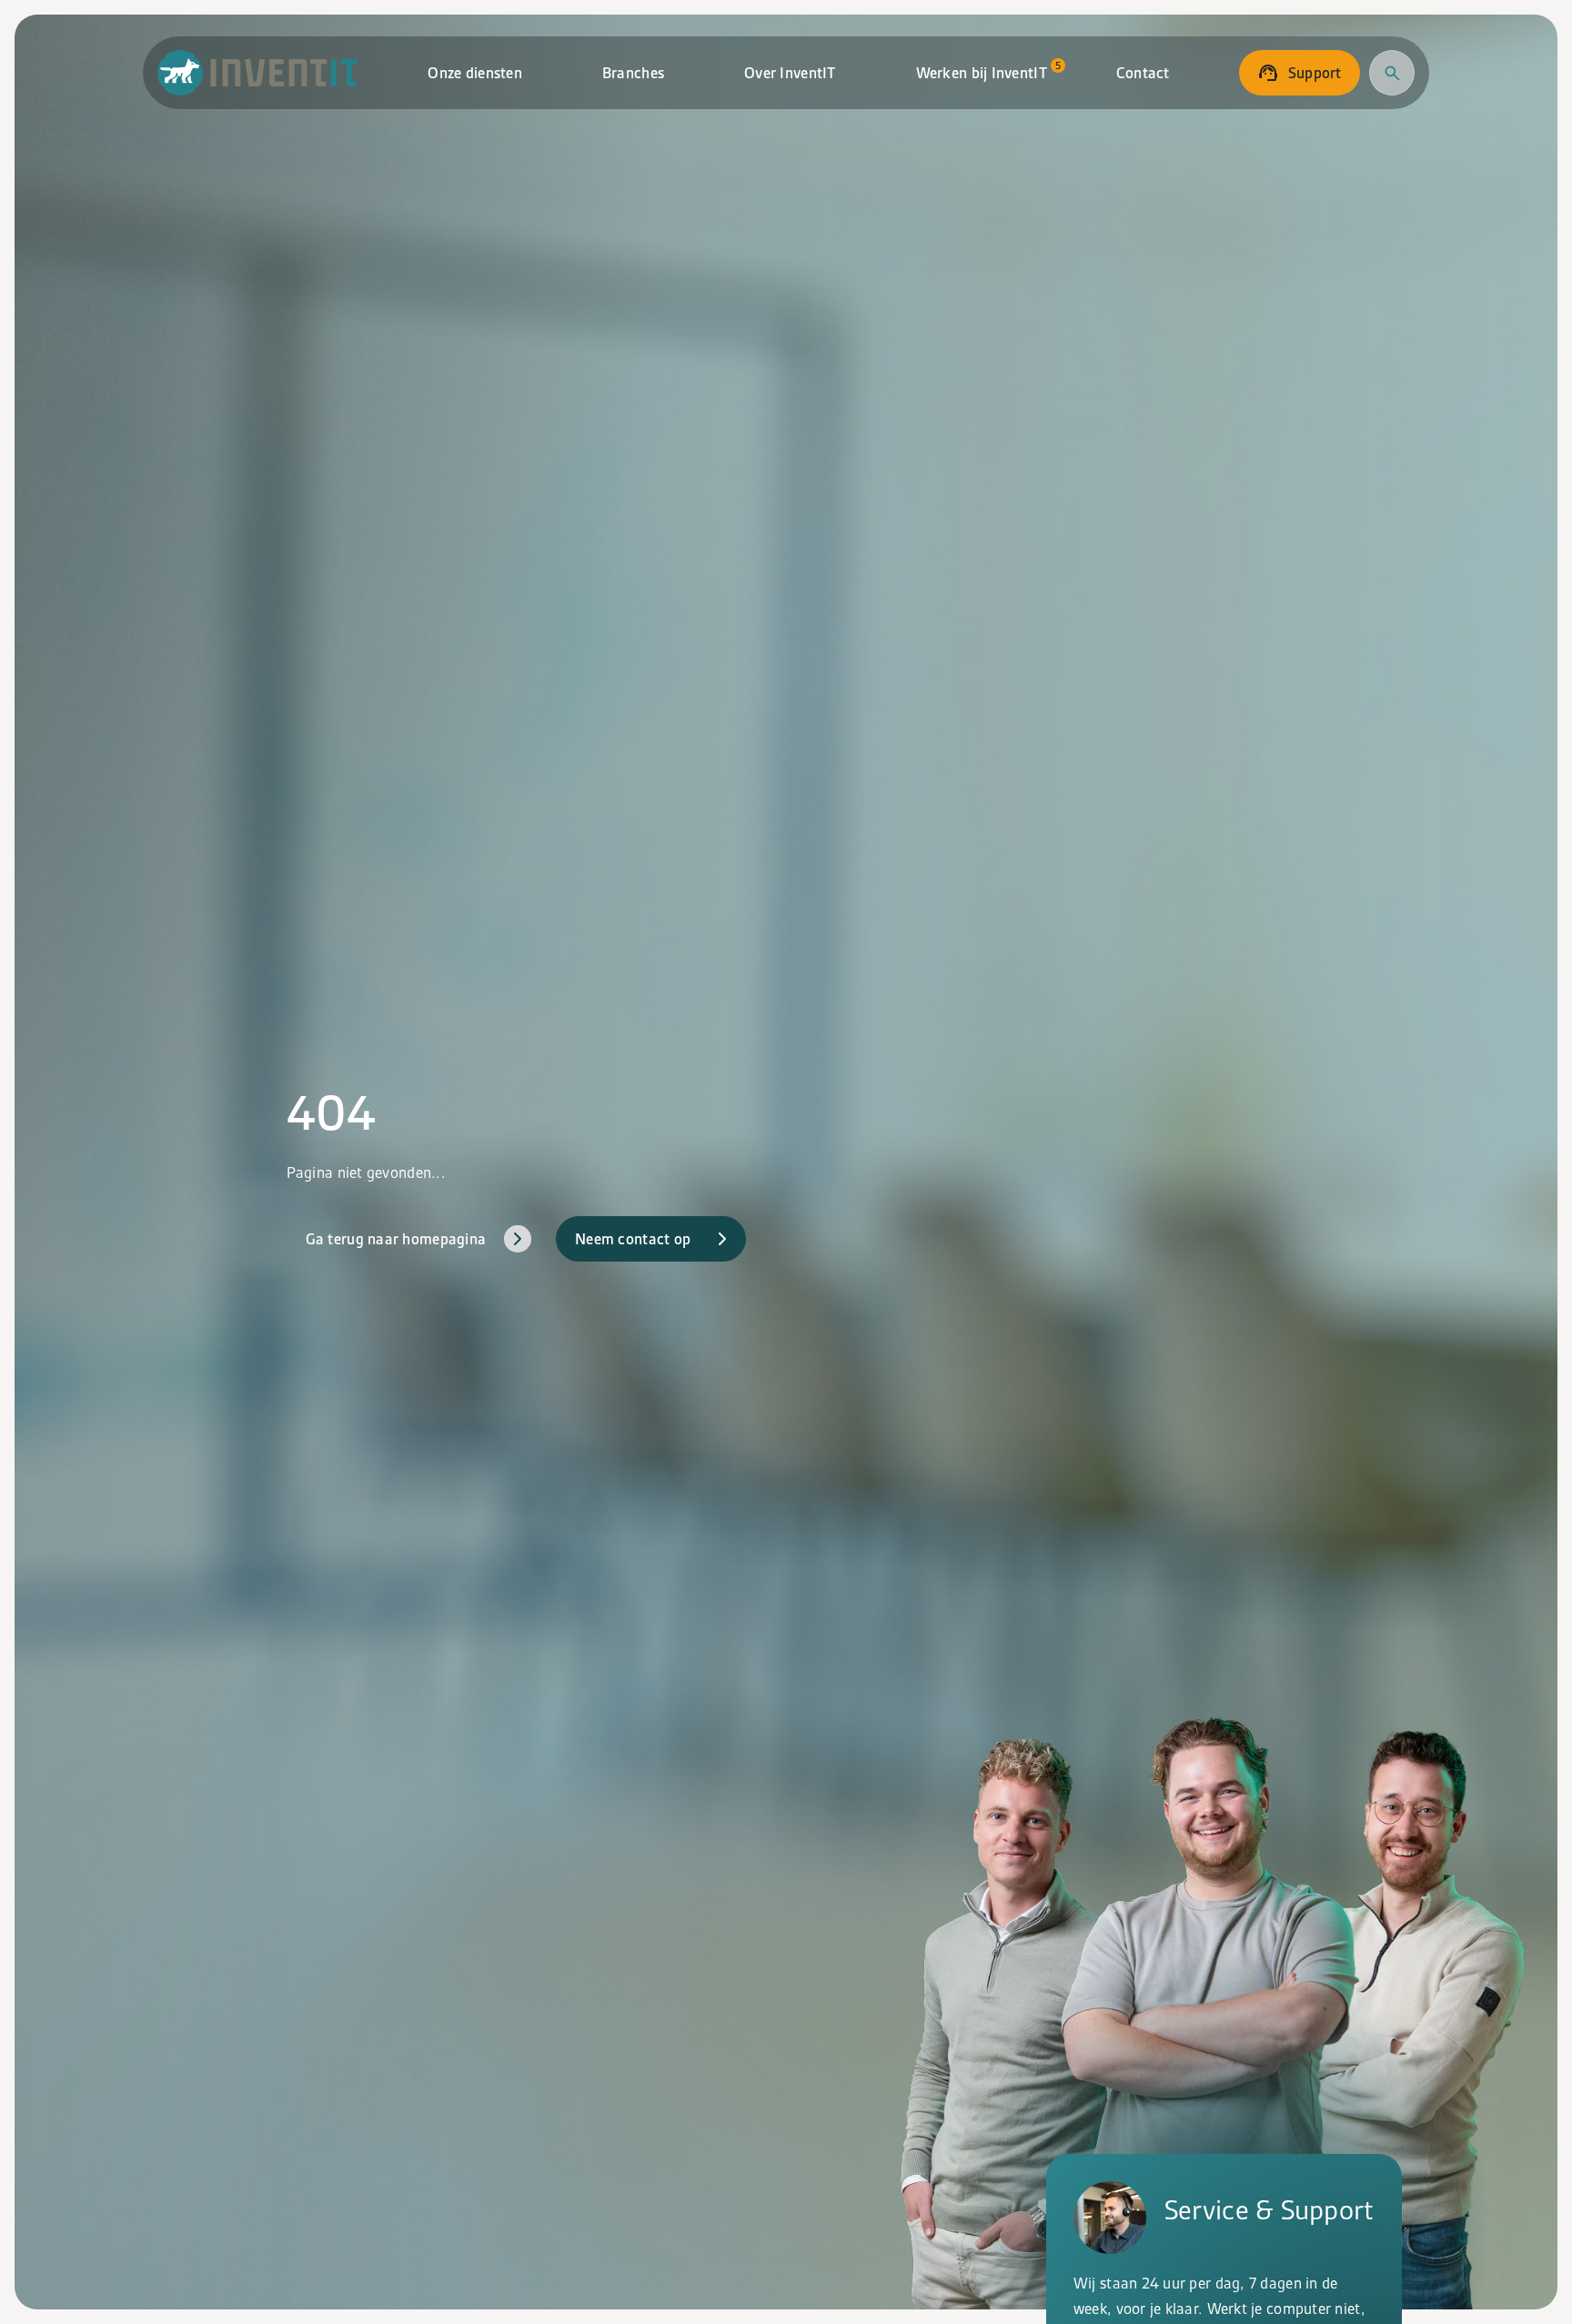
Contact (1143, 73)
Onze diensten (475, 73)
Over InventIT (790, 73)
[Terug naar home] (258, 73)
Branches (633, 73)
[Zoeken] (1392, 73)
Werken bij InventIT (988, 70)
